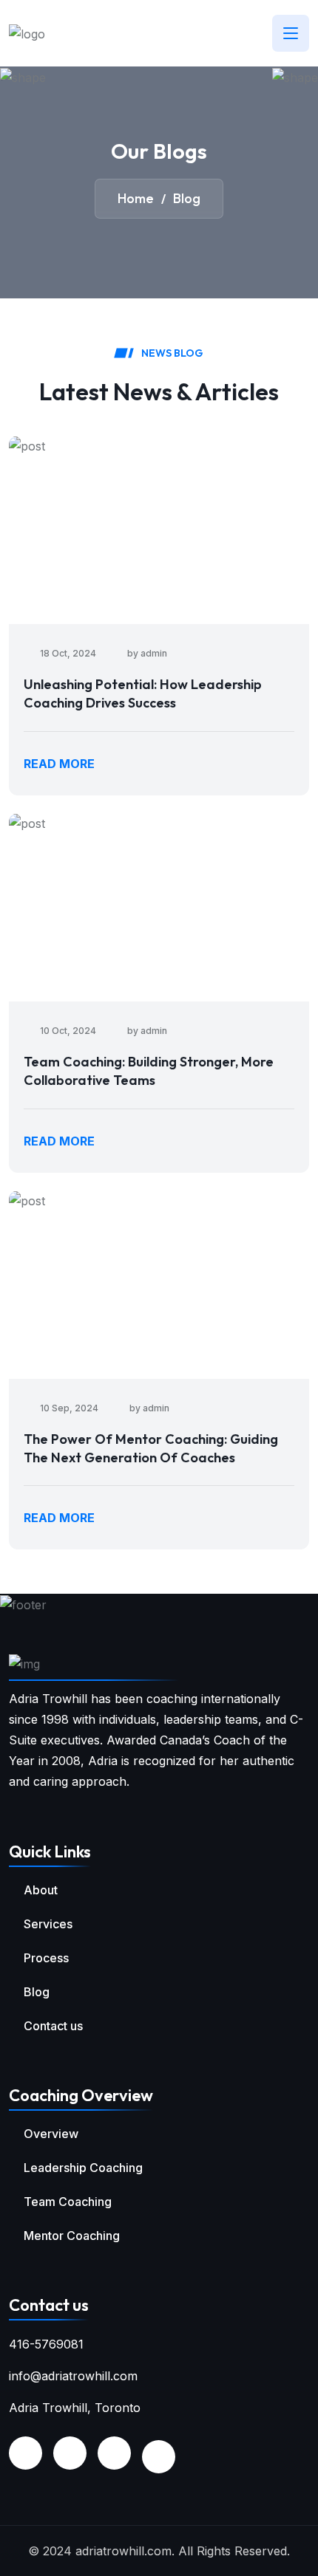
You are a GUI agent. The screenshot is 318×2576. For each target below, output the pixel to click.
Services (48, 1924)
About (41, 1890)
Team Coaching (68, 2202)
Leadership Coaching (83, 2168)
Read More (59, 764)
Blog (37, 1992)
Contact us (53, 2026)
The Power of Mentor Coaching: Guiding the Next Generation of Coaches (151, 1448)
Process (46, 1958)
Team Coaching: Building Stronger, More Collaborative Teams (149, 1071)
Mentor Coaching (72, 2236)
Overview (51, 2134)
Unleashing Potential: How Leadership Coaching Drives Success (143, 693)
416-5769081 (46, 2344)
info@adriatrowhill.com (73, 2376)
